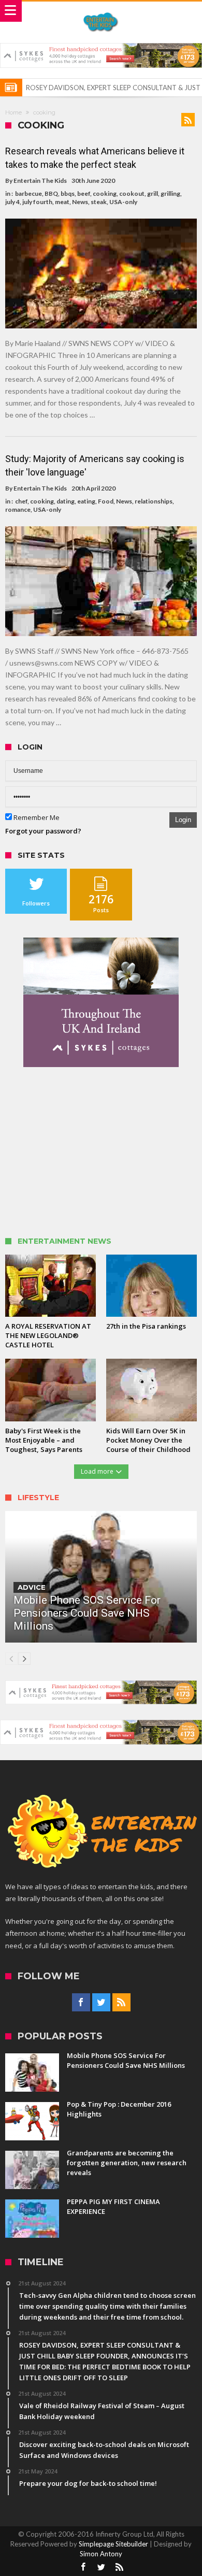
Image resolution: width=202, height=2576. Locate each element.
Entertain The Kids (40, 181)
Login (183, 820)
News (80, 202)
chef (21, 501)
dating (66, 501)
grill (153, 193)
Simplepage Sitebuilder (113, 2544)
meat (62, 202)
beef (84, 193)
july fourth (37, 202)
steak (99, 202)
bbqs (68, 193)
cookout (132, 193)
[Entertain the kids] (101, 12)
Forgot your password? (43, 831)
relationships (154, 501)
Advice (32, 1587)
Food (106, 501)
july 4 (12, 202)
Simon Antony (101, 2554)
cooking (105, 193)
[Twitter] (101, 2003)
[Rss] (121, 2003)
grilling (170, 193)
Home (13, 112)
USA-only (123, 202)
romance (18, 509)
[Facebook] (81, 2003)
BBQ (51, 193)
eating (86, 501)
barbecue (28, 193)
